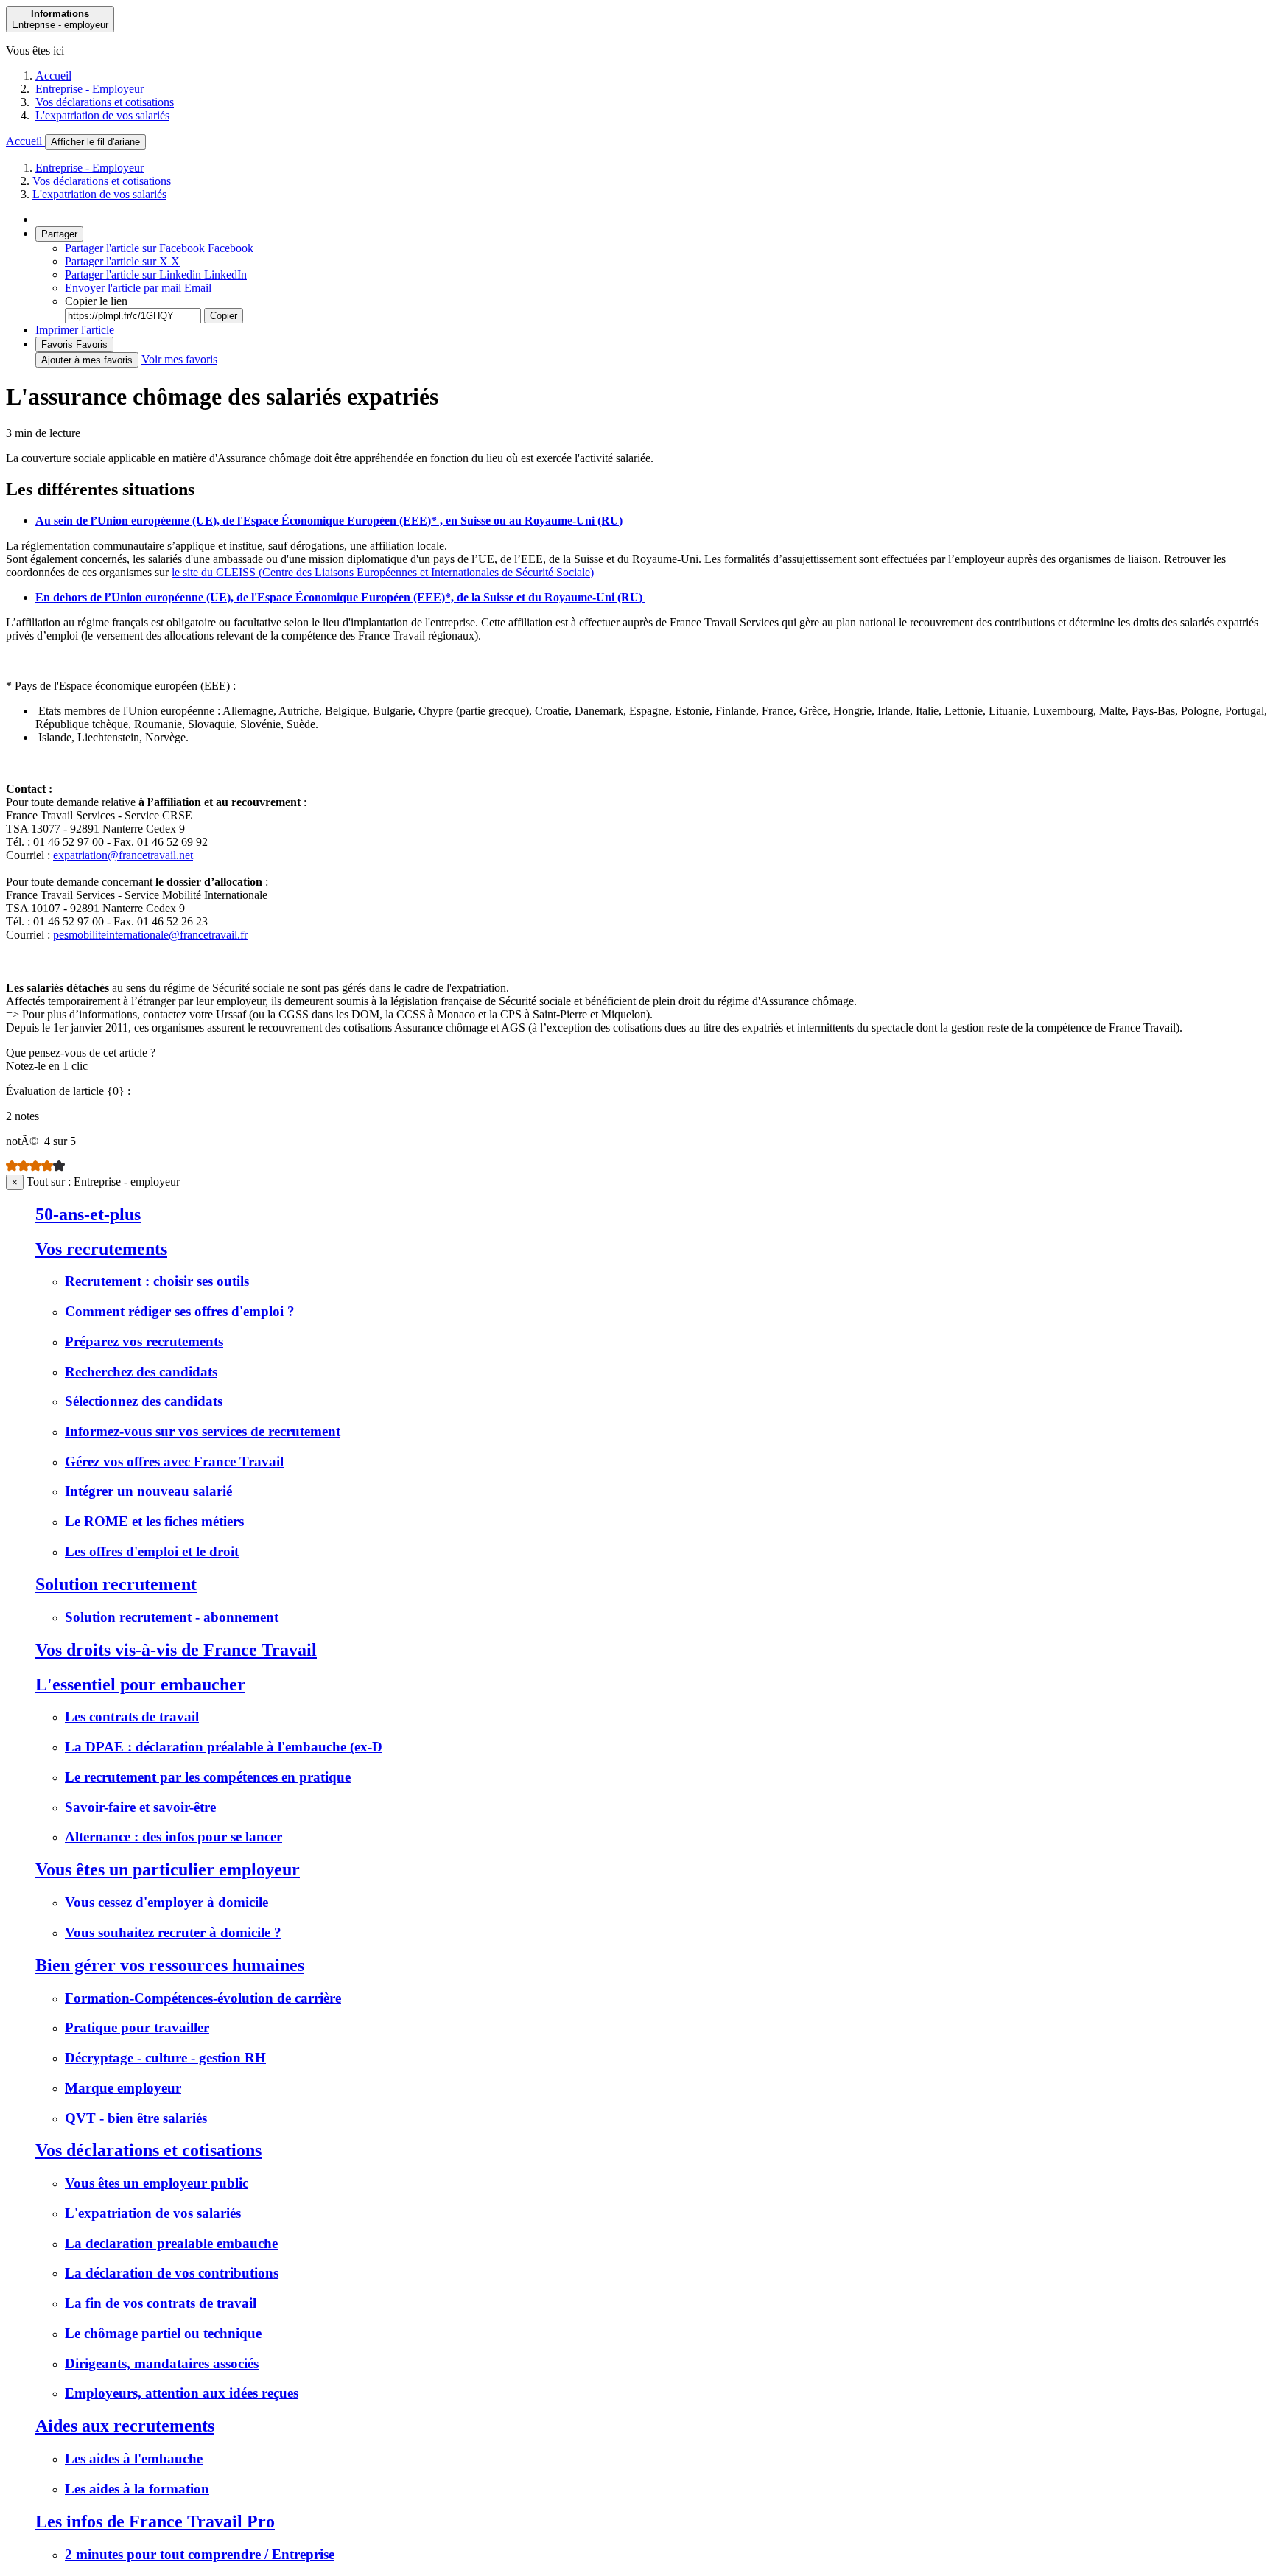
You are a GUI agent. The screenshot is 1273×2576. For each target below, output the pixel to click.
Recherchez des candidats (141, 1372)
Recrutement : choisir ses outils (157, 1281)
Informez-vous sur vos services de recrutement (203, 1431)
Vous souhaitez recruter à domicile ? (173, 1932)
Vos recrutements (101, 1249)
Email (138, 288)
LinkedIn (156, 274)
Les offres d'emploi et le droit (152, 1551)
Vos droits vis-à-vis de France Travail (176, 1650)
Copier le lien (96, 301)
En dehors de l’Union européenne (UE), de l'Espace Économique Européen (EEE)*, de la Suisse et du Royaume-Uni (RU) (340, 597)
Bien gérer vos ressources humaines (170, 1965)
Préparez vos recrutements (144, 1341)
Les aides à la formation (137, 2489)
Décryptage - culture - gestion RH (165, 2058)
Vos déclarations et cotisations (105, 102)
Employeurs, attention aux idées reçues (182, 2393)
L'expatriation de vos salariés (102, 115)
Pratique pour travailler (137, 2027)
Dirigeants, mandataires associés (162, 2363)
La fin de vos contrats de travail (161, 2303)
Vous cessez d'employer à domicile (166, 1902)
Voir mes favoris (179, 359)
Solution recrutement (116, 1584)
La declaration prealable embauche (171, 2243)
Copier (224, 316)
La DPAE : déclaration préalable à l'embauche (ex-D (224, 1747)
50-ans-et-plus (88, 1214)
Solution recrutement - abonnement (172, 1617)
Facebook (159, 248)
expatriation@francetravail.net (123, 855)
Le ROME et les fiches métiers (154, 1521)
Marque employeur (123, 2088)
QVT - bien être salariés (136, 2118)
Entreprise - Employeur (90, 89)
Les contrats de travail (132, 1716)
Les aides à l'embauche (134, 2458)
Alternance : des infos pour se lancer (173, 1837)
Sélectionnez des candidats (144, 1401)
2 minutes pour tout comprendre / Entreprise (200, 2554)
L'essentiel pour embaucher (140, 1684)
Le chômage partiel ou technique (163, 2333)
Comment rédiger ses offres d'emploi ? (180, 1311)
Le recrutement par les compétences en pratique (208, 1777)
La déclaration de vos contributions (172, 2273)
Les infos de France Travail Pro (155, 2521)
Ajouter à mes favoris (87, 360)
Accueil (53, 76)
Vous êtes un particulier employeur (168, 1869)
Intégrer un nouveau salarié (148, 1491)
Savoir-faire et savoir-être (140, 1807)
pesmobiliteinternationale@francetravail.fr (150, 935)
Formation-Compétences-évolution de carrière (203, 1998)
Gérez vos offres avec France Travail (174, 1462)
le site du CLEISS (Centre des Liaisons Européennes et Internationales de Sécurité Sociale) (383, 572)
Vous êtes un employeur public (157, 2183)
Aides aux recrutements (125, 2426)
